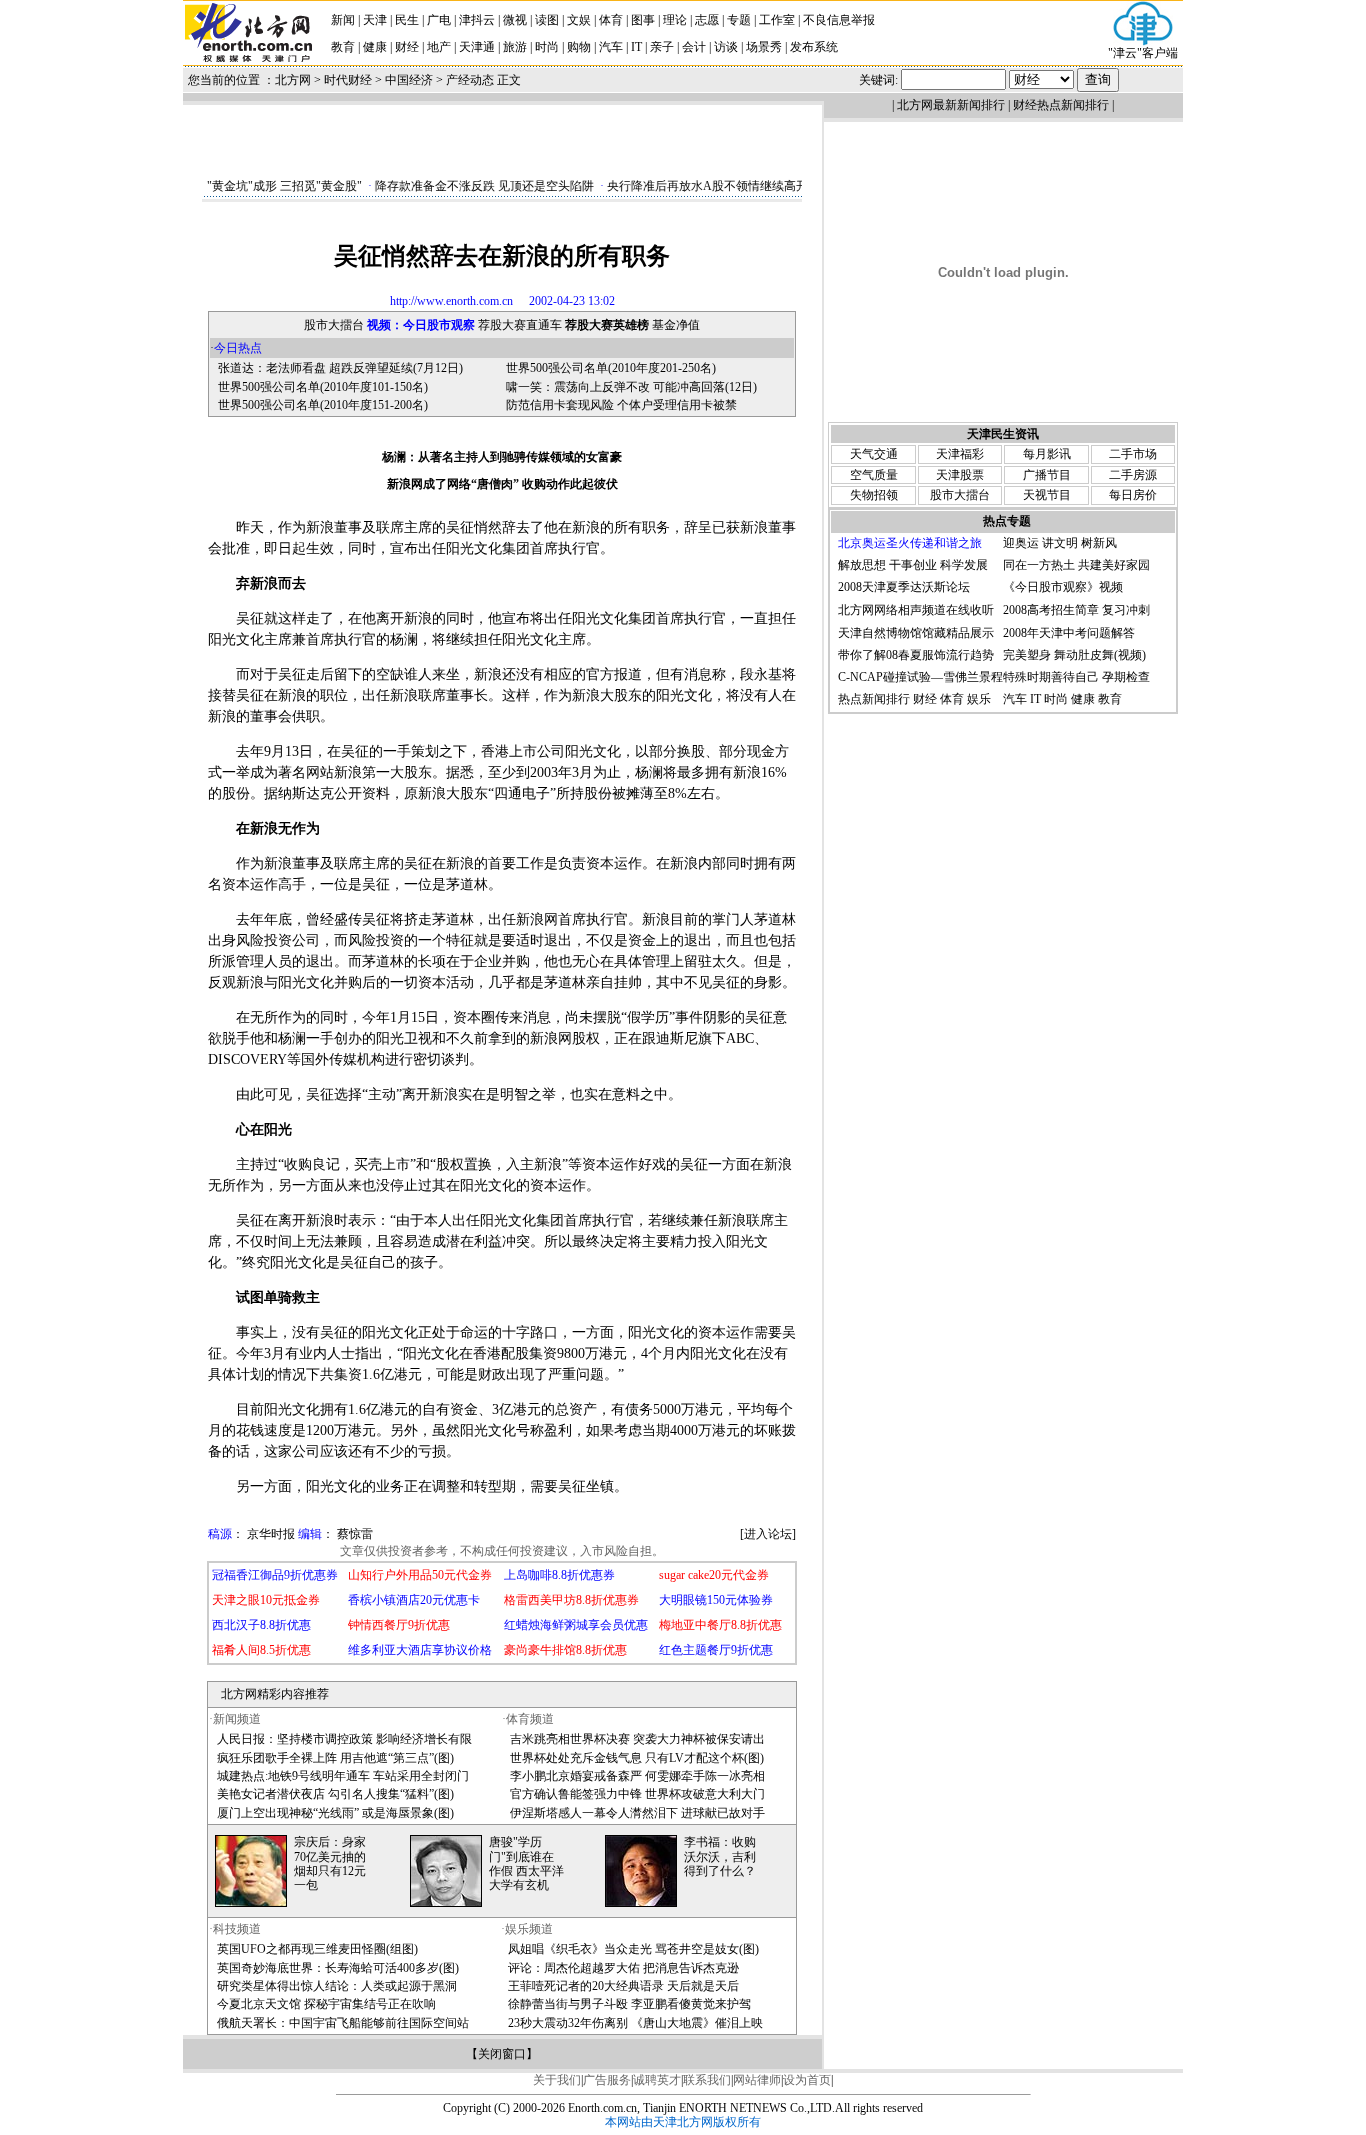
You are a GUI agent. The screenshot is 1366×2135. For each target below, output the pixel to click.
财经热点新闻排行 (1061, 105)
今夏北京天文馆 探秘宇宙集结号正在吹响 (326, 2004)
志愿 (707, 20)
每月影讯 (1047, 454)
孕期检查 (1126, 677)
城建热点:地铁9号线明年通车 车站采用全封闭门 (343, 1776)
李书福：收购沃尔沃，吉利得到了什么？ (720, 1856)
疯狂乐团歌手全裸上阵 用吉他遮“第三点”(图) (335, 1758)
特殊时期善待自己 (1051, 677)
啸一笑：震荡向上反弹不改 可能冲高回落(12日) (631, 387)
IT (636, 47)
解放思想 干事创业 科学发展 (913, 565)
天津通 (477, 47)
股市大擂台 (334, 325)
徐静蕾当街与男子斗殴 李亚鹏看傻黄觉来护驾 (629, 2004)
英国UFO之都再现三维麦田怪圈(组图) (317, 1949)
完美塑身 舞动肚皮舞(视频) (1074, 655)
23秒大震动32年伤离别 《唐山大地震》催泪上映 (635, 2023)
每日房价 (1133, 495)
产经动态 (470, 80)
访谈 (726, 47)
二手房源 (1133, 475)
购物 (579, 47)
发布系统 (814, 47)
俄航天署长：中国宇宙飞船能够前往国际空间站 (343, 2023)
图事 (643, 20)
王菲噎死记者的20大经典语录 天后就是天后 (623, 1986)
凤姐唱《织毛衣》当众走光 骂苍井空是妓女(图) (633, 1949)
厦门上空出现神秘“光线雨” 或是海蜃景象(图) (335, 1813)
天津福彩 (960, 454)
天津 (375, 20)
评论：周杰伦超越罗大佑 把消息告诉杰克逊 (623, 1968)
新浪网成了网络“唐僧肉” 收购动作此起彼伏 (502, 484)
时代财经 (348, 80)
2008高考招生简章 (1051, 610)
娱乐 (979, 699)
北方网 (293, 80)
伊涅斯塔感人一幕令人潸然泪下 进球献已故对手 (637, 1813)
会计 (694, 47)
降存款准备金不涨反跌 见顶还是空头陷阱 (458, 186)
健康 (375, 47)
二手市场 (1133, 454)
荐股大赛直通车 (520, 325)
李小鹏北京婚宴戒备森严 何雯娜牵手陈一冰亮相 (637, 1776)
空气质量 (874, 475)
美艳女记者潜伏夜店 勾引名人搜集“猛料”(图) (335, 1794)
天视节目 (1047, 495)
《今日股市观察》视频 (1063, 587)
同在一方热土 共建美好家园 (1076, 565)
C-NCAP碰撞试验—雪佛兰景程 (920, 677)
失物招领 (874, 495)
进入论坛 (768, 1534)
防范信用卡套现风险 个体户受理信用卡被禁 (621, 405)
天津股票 (960, 475)
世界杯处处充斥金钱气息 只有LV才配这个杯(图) (637, 1758)
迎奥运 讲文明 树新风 (1060, 543)
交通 (886, 454)
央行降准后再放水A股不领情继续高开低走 (693, 186)
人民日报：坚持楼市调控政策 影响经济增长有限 (344, 1739)
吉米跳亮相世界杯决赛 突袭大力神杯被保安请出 (637, 1739)
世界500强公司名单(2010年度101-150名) (323, 387)
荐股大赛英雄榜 (607, 325)
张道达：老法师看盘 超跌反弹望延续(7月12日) (340, 368)
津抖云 (477, 20)
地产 (439, 47)
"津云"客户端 (1143, 53)
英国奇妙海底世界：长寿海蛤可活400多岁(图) (338, 1968)
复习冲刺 (1126, 610)
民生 (407, 20)
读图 (547, 20)
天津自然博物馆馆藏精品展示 (916, 633)
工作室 (777, 20)
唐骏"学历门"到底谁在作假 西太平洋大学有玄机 (526, 1863)
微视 (515, 20)
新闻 (343, 20)
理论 (675, 20)
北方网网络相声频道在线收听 (916, 610)
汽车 (611, 47)
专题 (739, 20)
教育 (344, 47)
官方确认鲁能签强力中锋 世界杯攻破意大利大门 (637, 1794)
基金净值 (676, 325)
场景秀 (764, 47)
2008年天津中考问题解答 (1069, 633)
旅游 (515, 47)
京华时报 (271, 1534)
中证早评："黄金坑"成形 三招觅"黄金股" (228, 186)
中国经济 (409, 80)
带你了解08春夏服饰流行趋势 (916, 655)
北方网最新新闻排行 (951, 105)
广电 (439, 20)
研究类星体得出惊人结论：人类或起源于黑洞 (337, 1986)
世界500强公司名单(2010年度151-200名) (323, 405)
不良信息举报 (839, 20)
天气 (862, 454)
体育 (611, 20)
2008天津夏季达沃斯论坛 (904, 587)
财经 (407, 47)
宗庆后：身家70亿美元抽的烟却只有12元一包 (330, 1863)
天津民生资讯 (1003, 434)
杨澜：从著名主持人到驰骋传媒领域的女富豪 (502, 457)
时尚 (547, 47)
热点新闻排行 (874, 699)
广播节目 (1047, 475)
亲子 (662, 47)
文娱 (579, 20)
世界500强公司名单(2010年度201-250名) (611, 368)
